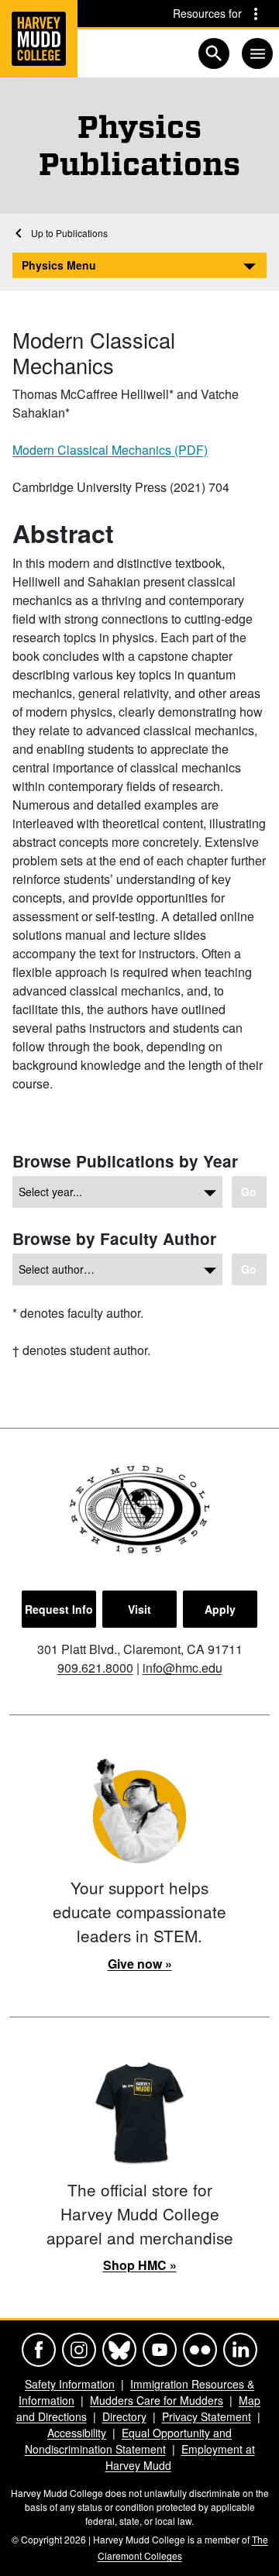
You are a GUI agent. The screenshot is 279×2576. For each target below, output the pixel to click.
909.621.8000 (95, 1668)
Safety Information (70, 2384)
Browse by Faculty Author (114, 1238)
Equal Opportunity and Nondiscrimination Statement (129, 2441)
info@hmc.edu (183, 1668)
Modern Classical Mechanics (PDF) (110, 450)
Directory (124, 2416)
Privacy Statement (207, 2416)
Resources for (207, 13)
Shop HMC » (140, 2265)
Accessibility (77, 2433)
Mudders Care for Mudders (157, 2400)
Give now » (140, 1964)
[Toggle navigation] (257, 53)
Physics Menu (59, 265)
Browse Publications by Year (125, 1161)
